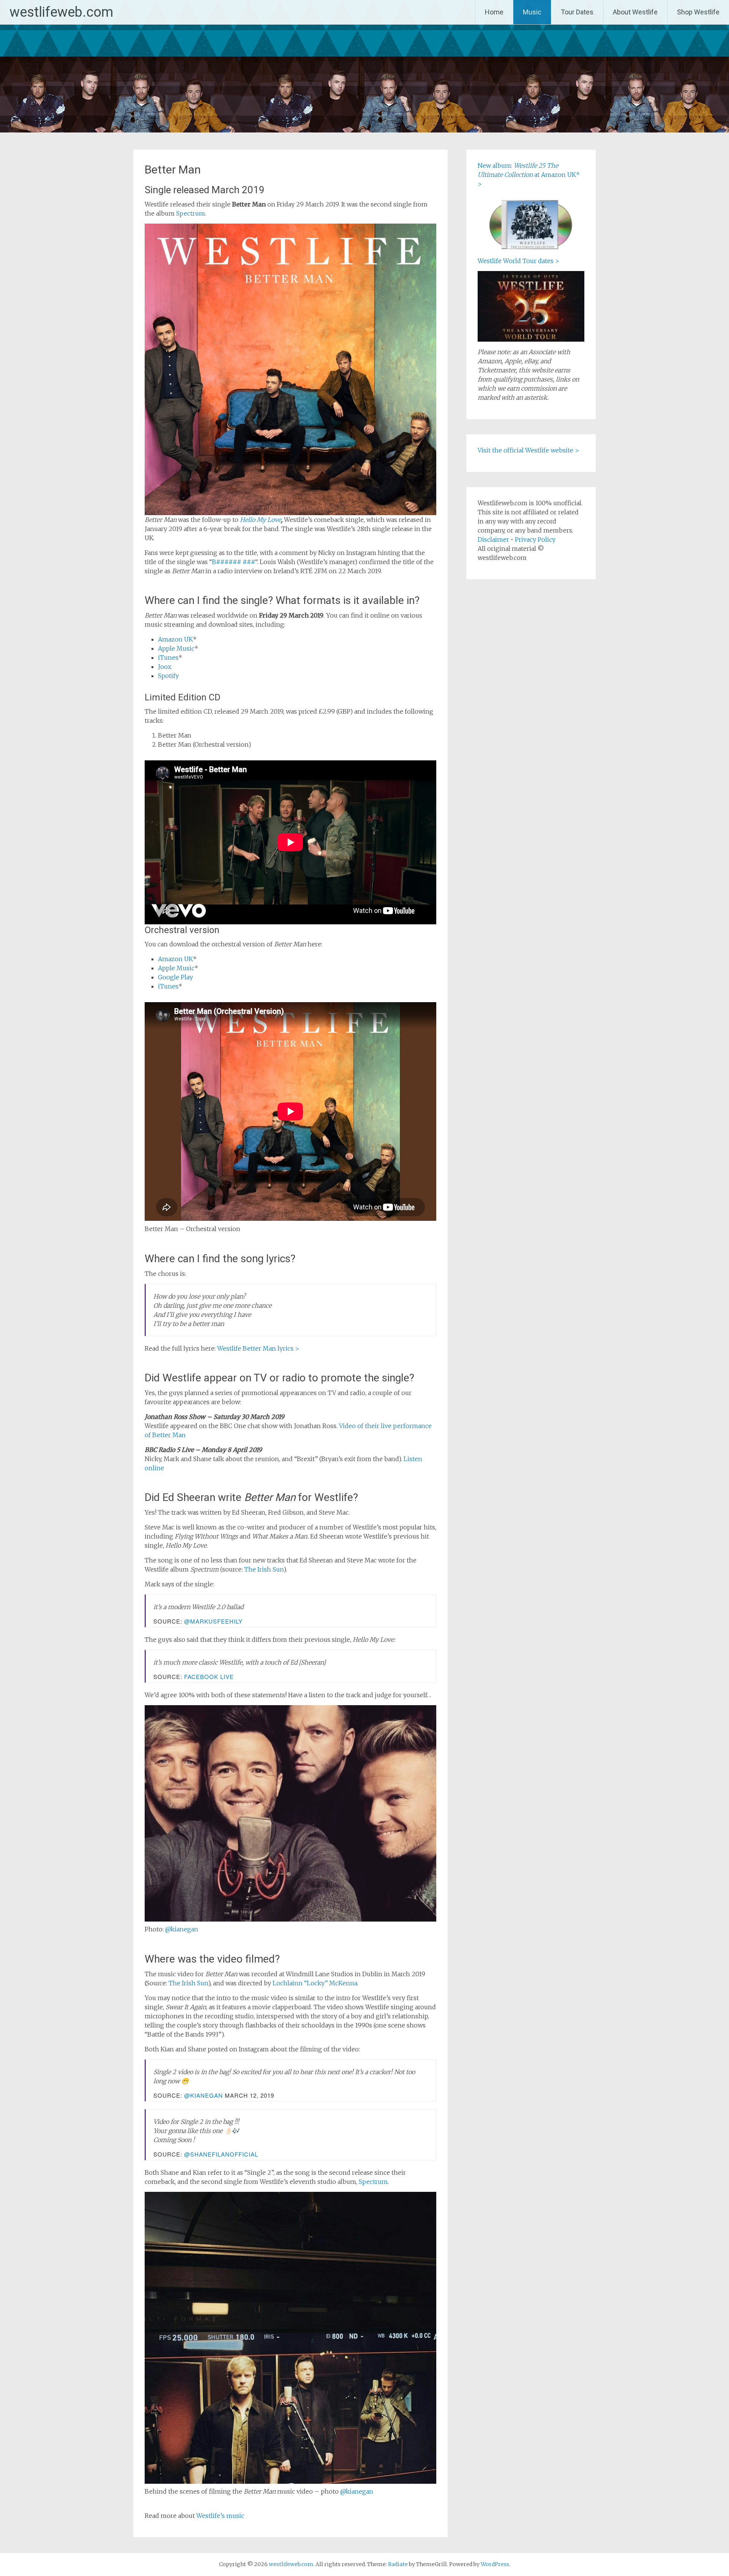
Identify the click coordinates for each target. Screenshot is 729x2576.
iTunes (168, 657)
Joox (165, 667)
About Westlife (635, 12)
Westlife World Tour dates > (518, 261)
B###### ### (234, 562)
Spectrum (191, 213)
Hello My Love (260, 520)
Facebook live (209, 1677)
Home (494, 12)
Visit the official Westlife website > (528, 450)
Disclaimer (493, 539)
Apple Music (176, 648)
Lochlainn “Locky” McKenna (315, 1983)
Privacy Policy (535, 539)
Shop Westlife (698, 12)
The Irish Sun (264, 1569)
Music (532, 12)
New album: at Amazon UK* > (529, 175)
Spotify (168, 676)
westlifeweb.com (61, 12)
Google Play (175, 977)
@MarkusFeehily (213, 1621)
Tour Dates (577, 12)
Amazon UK (175, 639)
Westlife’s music (220, 2516)
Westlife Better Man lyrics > (258, 1348)
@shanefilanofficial (221, 2154)
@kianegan (182, 1929)
